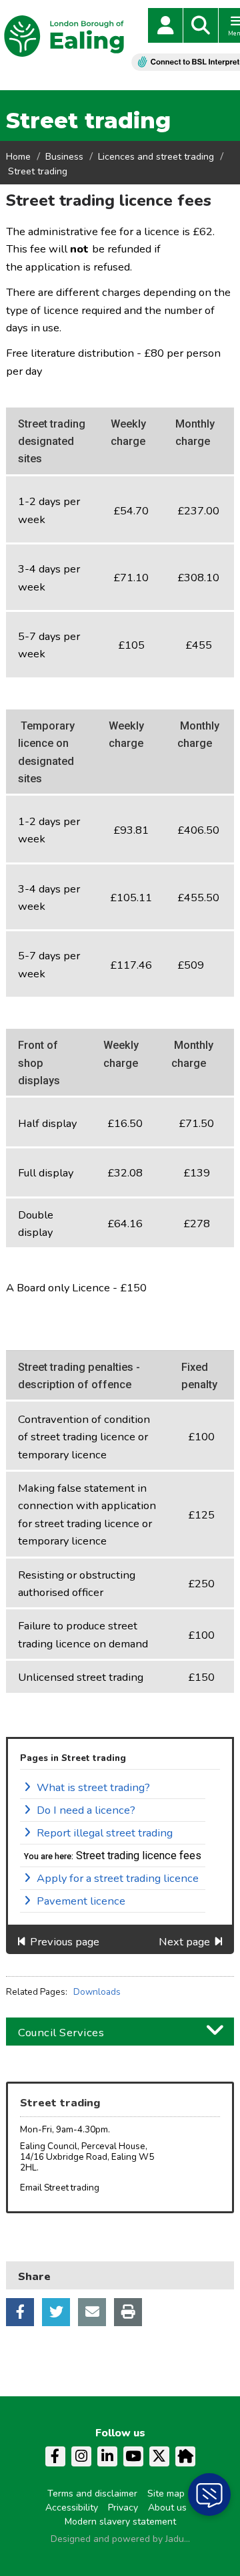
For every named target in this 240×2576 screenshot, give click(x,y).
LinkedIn (107, 2456)
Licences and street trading (156, 157)
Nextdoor (185, 2456)
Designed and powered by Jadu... (120, 2539)
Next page (184, 1942)
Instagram (81, 2456)
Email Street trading (60, 2188)
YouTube (133, 2456)
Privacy (123, 2508)
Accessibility (72, 2508)
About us (167, 2508)
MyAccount (165, 25)
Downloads (97, 1992)
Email (92, 2312)
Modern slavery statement (120, 2522)
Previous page (65, 1942)
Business (64, 157)
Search (201, 25)
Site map (166, 2493)
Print (128, 2312)
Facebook (20, 2312)
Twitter (56, 2312)
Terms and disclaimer (92, 2493)
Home (18, 157)
